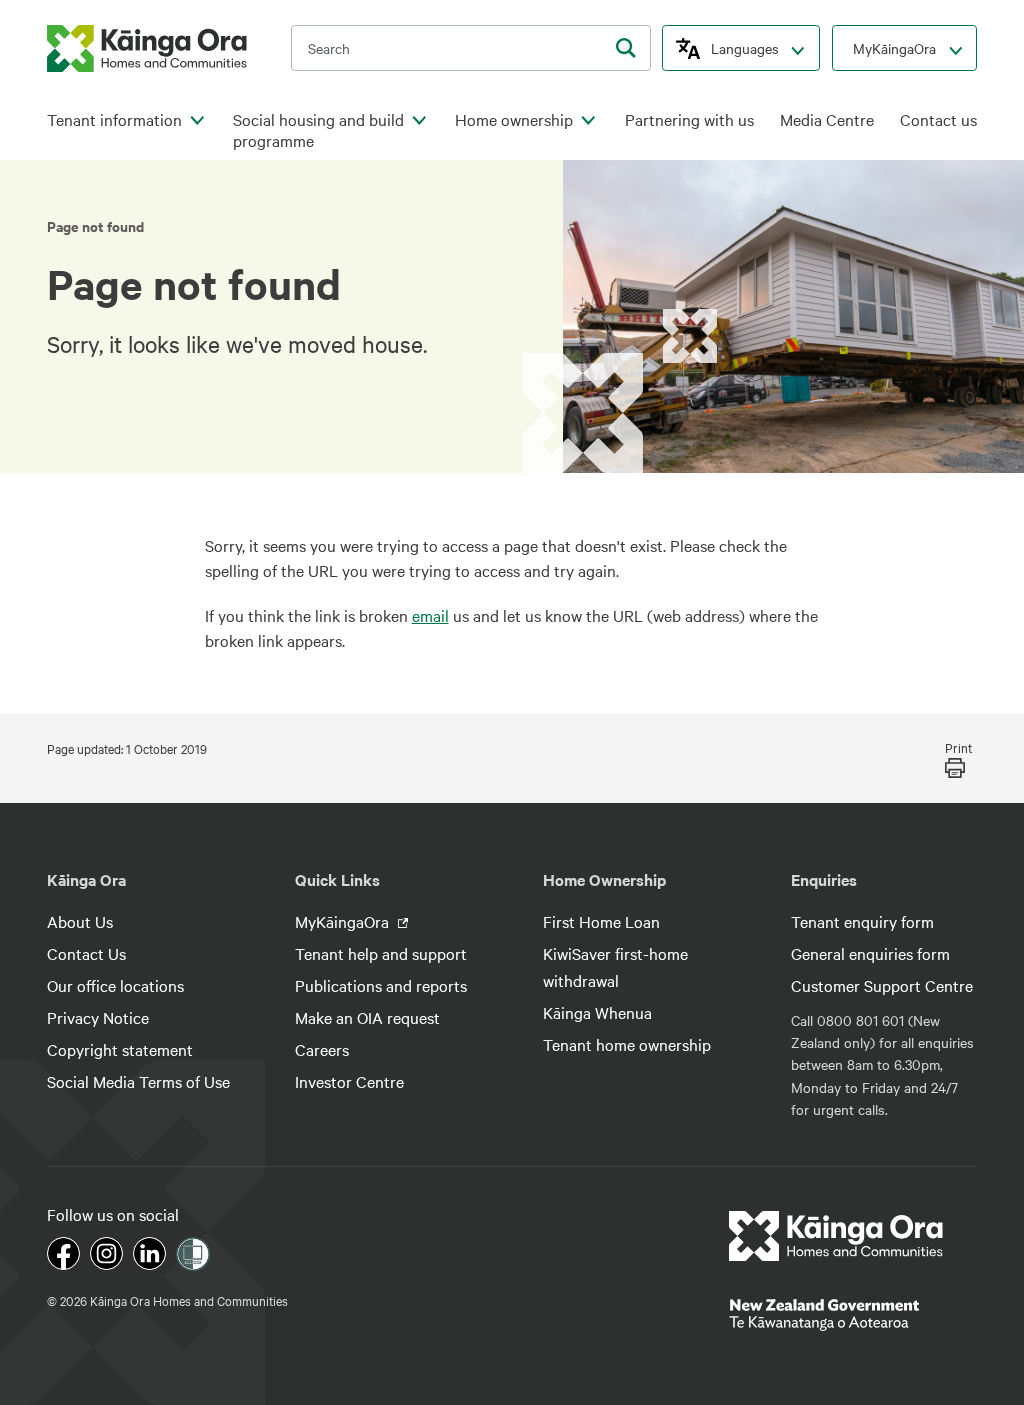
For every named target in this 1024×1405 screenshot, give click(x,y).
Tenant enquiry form (862, 921)
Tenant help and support (381, 953)
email (430, 615)
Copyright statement (120, 1049)
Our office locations (115, 985)
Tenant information (114, 119)
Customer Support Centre (882, 985)
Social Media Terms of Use (138, 1081)
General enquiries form (870, 953)
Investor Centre (349, 1081)
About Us (80, 921)
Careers (322, 1049)
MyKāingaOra (894, 48)
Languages (745, 48)
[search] (626, 48)
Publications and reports (381, 985)
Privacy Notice (98, 1017)
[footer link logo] (836, 1236)
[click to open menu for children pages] (197, 121)
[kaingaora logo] (147, 48)
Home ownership (514, 119)
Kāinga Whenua (597, 1012)
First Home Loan (601, 921)
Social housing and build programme (318, 130)
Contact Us (86, 953)
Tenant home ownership (627, 1044)
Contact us (938, 119)
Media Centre (827, 119)
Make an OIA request (367, 1017)
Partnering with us (689, 119)
